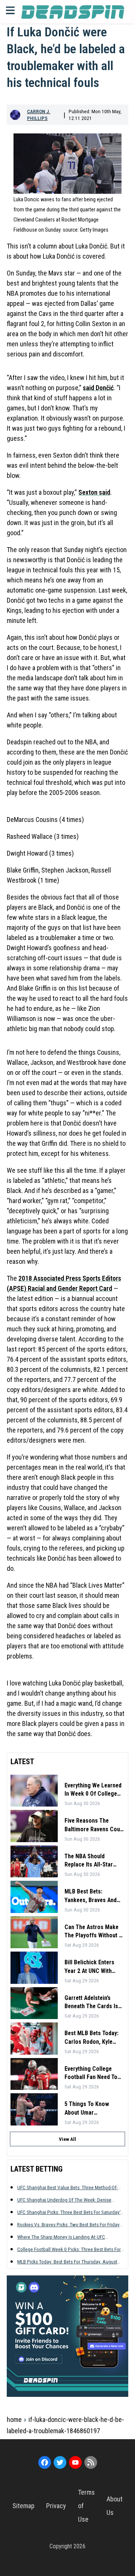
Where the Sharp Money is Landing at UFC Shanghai (61, 2237)
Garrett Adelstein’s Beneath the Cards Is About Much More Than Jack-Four (94, 2003)
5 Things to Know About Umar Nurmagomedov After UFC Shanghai (91, 2109)
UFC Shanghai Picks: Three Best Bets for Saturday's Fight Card (70, 2212)
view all (67, 2139)
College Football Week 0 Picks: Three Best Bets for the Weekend (69, 2249)
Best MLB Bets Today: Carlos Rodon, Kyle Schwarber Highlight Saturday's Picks (91, 2038)
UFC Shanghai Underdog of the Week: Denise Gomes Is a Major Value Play (64, 2200)
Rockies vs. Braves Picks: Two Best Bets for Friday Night (68, 2225)
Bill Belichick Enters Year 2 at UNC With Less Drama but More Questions (91, 1967)
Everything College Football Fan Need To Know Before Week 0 (91, 2073)
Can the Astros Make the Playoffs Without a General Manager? (93, 1932)
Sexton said (94, 492)
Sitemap (23, 2506)
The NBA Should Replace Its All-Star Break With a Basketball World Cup (94, 1861)
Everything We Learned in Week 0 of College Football (93, 1790)
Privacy (56, 2506)
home (14, 2420)
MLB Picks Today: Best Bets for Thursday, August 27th (67, 2262)
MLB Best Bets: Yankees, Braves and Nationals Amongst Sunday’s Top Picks (91, 1896)
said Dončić (98, 388)
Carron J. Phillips (39, 115)
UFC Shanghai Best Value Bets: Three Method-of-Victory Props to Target (67, 2188)
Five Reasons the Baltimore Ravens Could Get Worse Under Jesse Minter (94, 1825)
